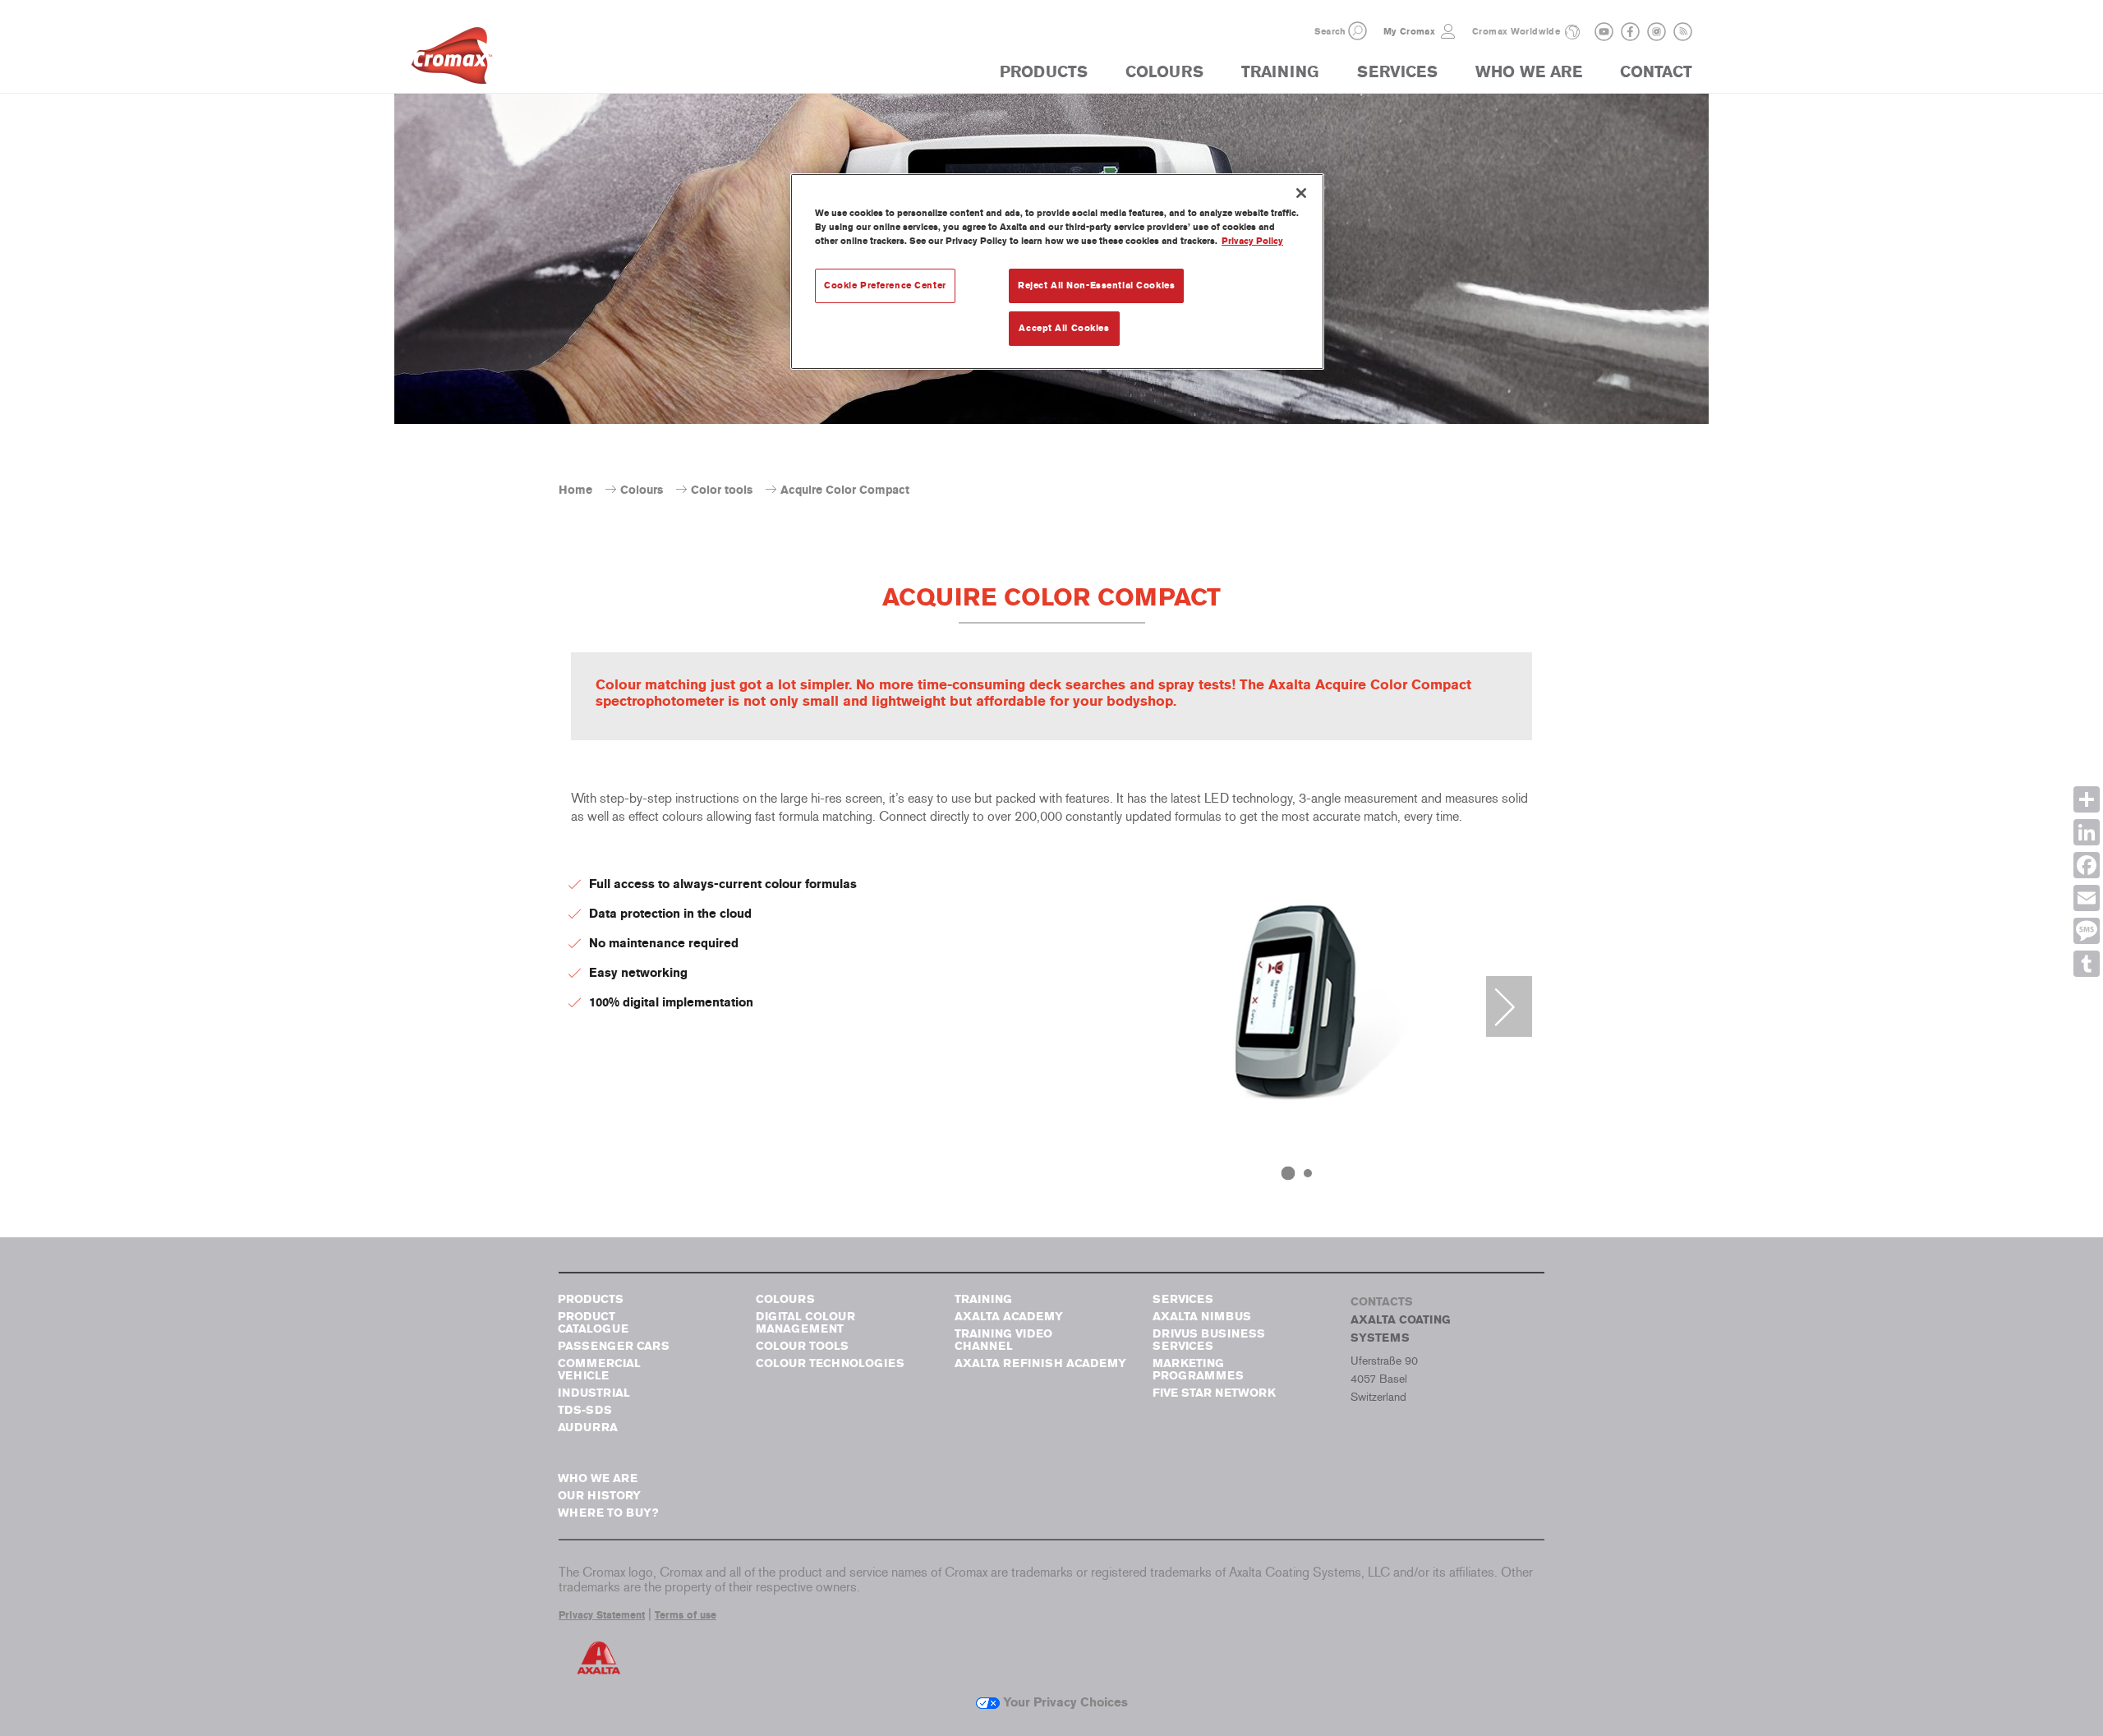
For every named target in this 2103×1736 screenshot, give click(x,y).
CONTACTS (1382, 1302)
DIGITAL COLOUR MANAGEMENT (805, 1323)
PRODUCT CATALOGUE (593, 1323)
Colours (642, 490)
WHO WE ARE (1529, 72)
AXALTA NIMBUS (1202, 1317)
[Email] (2087, 898)
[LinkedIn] (2087, 832)
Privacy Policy (1252, 241)
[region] (1057, 272)
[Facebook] (2087, 865)
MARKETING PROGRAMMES (1198, 1370)
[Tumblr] (2087, 964)
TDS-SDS (585, 1410)
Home (575, 490)
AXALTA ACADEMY (1009, 1317)
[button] (1358, 31)
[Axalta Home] (452, 60)
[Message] (2087, 931)
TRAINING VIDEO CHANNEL (1003, 1340)
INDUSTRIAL (594, 1393)
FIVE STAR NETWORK (1214, 1393)
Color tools (722, 490)
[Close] (1301, 193)
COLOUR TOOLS (802, 1346)
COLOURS (1164, 72)
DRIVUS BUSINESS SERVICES (1209, 1340)
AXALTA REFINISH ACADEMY (1040, 1363)
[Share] (2087, 799)
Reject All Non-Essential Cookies (1096, 285)
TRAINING (1280, 72)
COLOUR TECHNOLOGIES (830, 1363)
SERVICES (1397, 72)
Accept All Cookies (1064, 328)
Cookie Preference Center (885, 285)
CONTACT (1656, 72)
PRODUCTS (1044, 72)
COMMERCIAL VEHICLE (599, 1370)
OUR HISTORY (599, 1496)
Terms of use (686, 1615)
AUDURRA (588, 1427)
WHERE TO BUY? (608, 1513)
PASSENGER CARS (614, 1346)
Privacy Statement (602, 1615)
